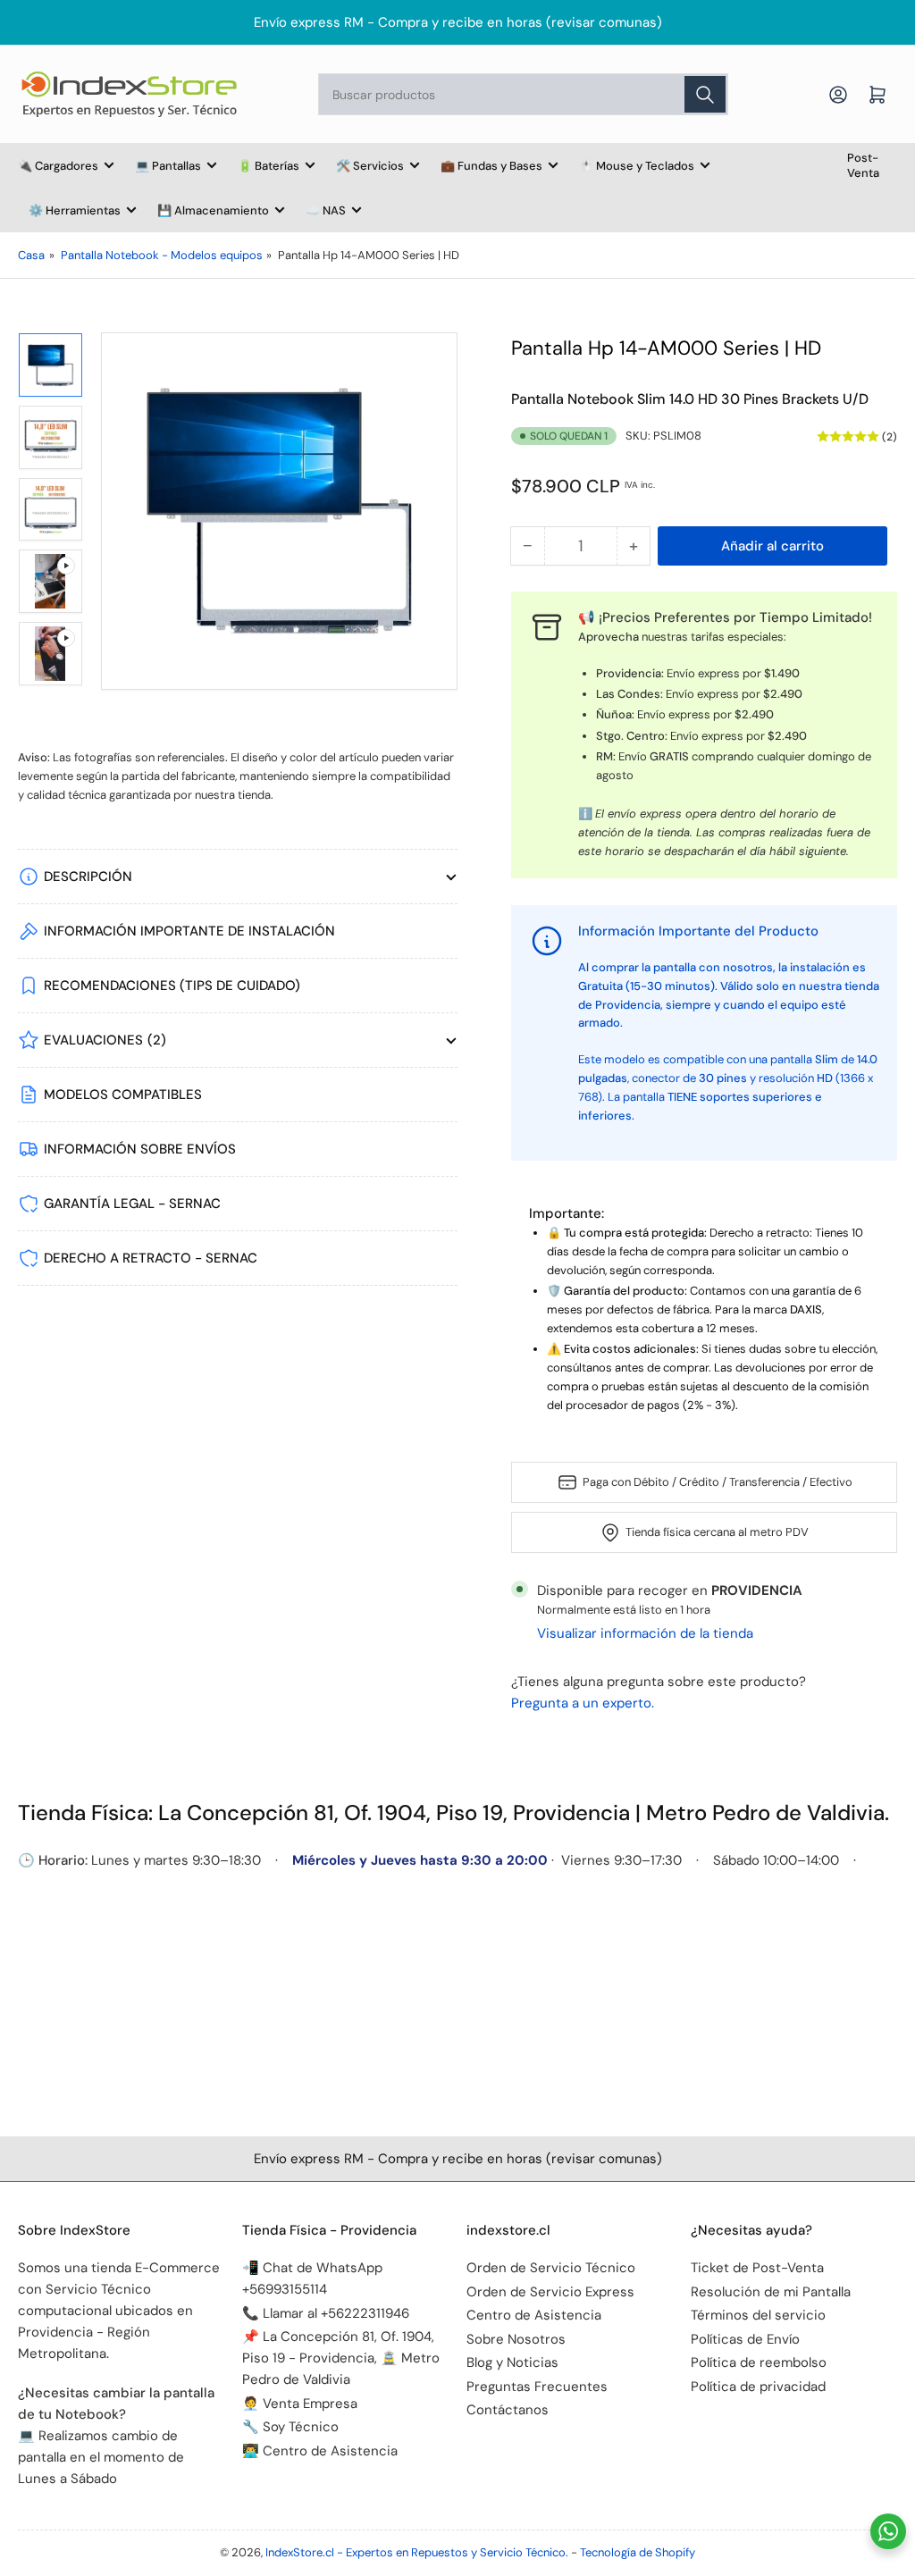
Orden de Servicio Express (550, 2292)
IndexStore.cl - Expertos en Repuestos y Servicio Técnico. (417, 2552)
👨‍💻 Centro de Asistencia (320, 2451)
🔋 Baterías (269, 166)
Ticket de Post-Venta (757, 2268)
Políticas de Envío (745, 2339)
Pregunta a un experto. (583, 1703)
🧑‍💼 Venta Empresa (300, 2404)
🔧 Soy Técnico (290, 2427)
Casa (31, 255)
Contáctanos (508, 2410)
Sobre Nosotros (516, 2339)
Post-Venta (863, 165)
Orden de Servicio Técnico (551, 2268)
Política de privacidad (758, 2387)
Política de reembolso (759, 2362)
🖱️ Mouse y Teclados (637, 166)
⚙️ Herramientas (75, 210)
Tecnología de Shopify (638, 2552)
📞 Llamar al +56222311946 (326, 2313)
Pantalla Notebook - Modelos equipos (162, 255)
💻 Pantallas (168, 166)
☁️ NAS (326, 210)
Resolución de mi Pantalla (771, 2292)
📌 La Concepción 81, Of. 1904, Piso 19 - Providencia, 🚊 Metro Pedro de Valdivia (341, 2358)
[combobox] (523, 94)
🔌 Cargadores (58, 166)
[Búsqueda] (705, 94)
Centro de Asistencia (534, 2315)
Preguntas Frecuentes (537, 2387)
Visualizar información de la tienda (645, 1633)
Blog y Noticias (512, 2362)
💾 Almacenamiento (213, 210)
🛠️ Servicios (370, 166)
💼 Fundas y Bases (491, 166)
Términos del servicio (758, 2315)
